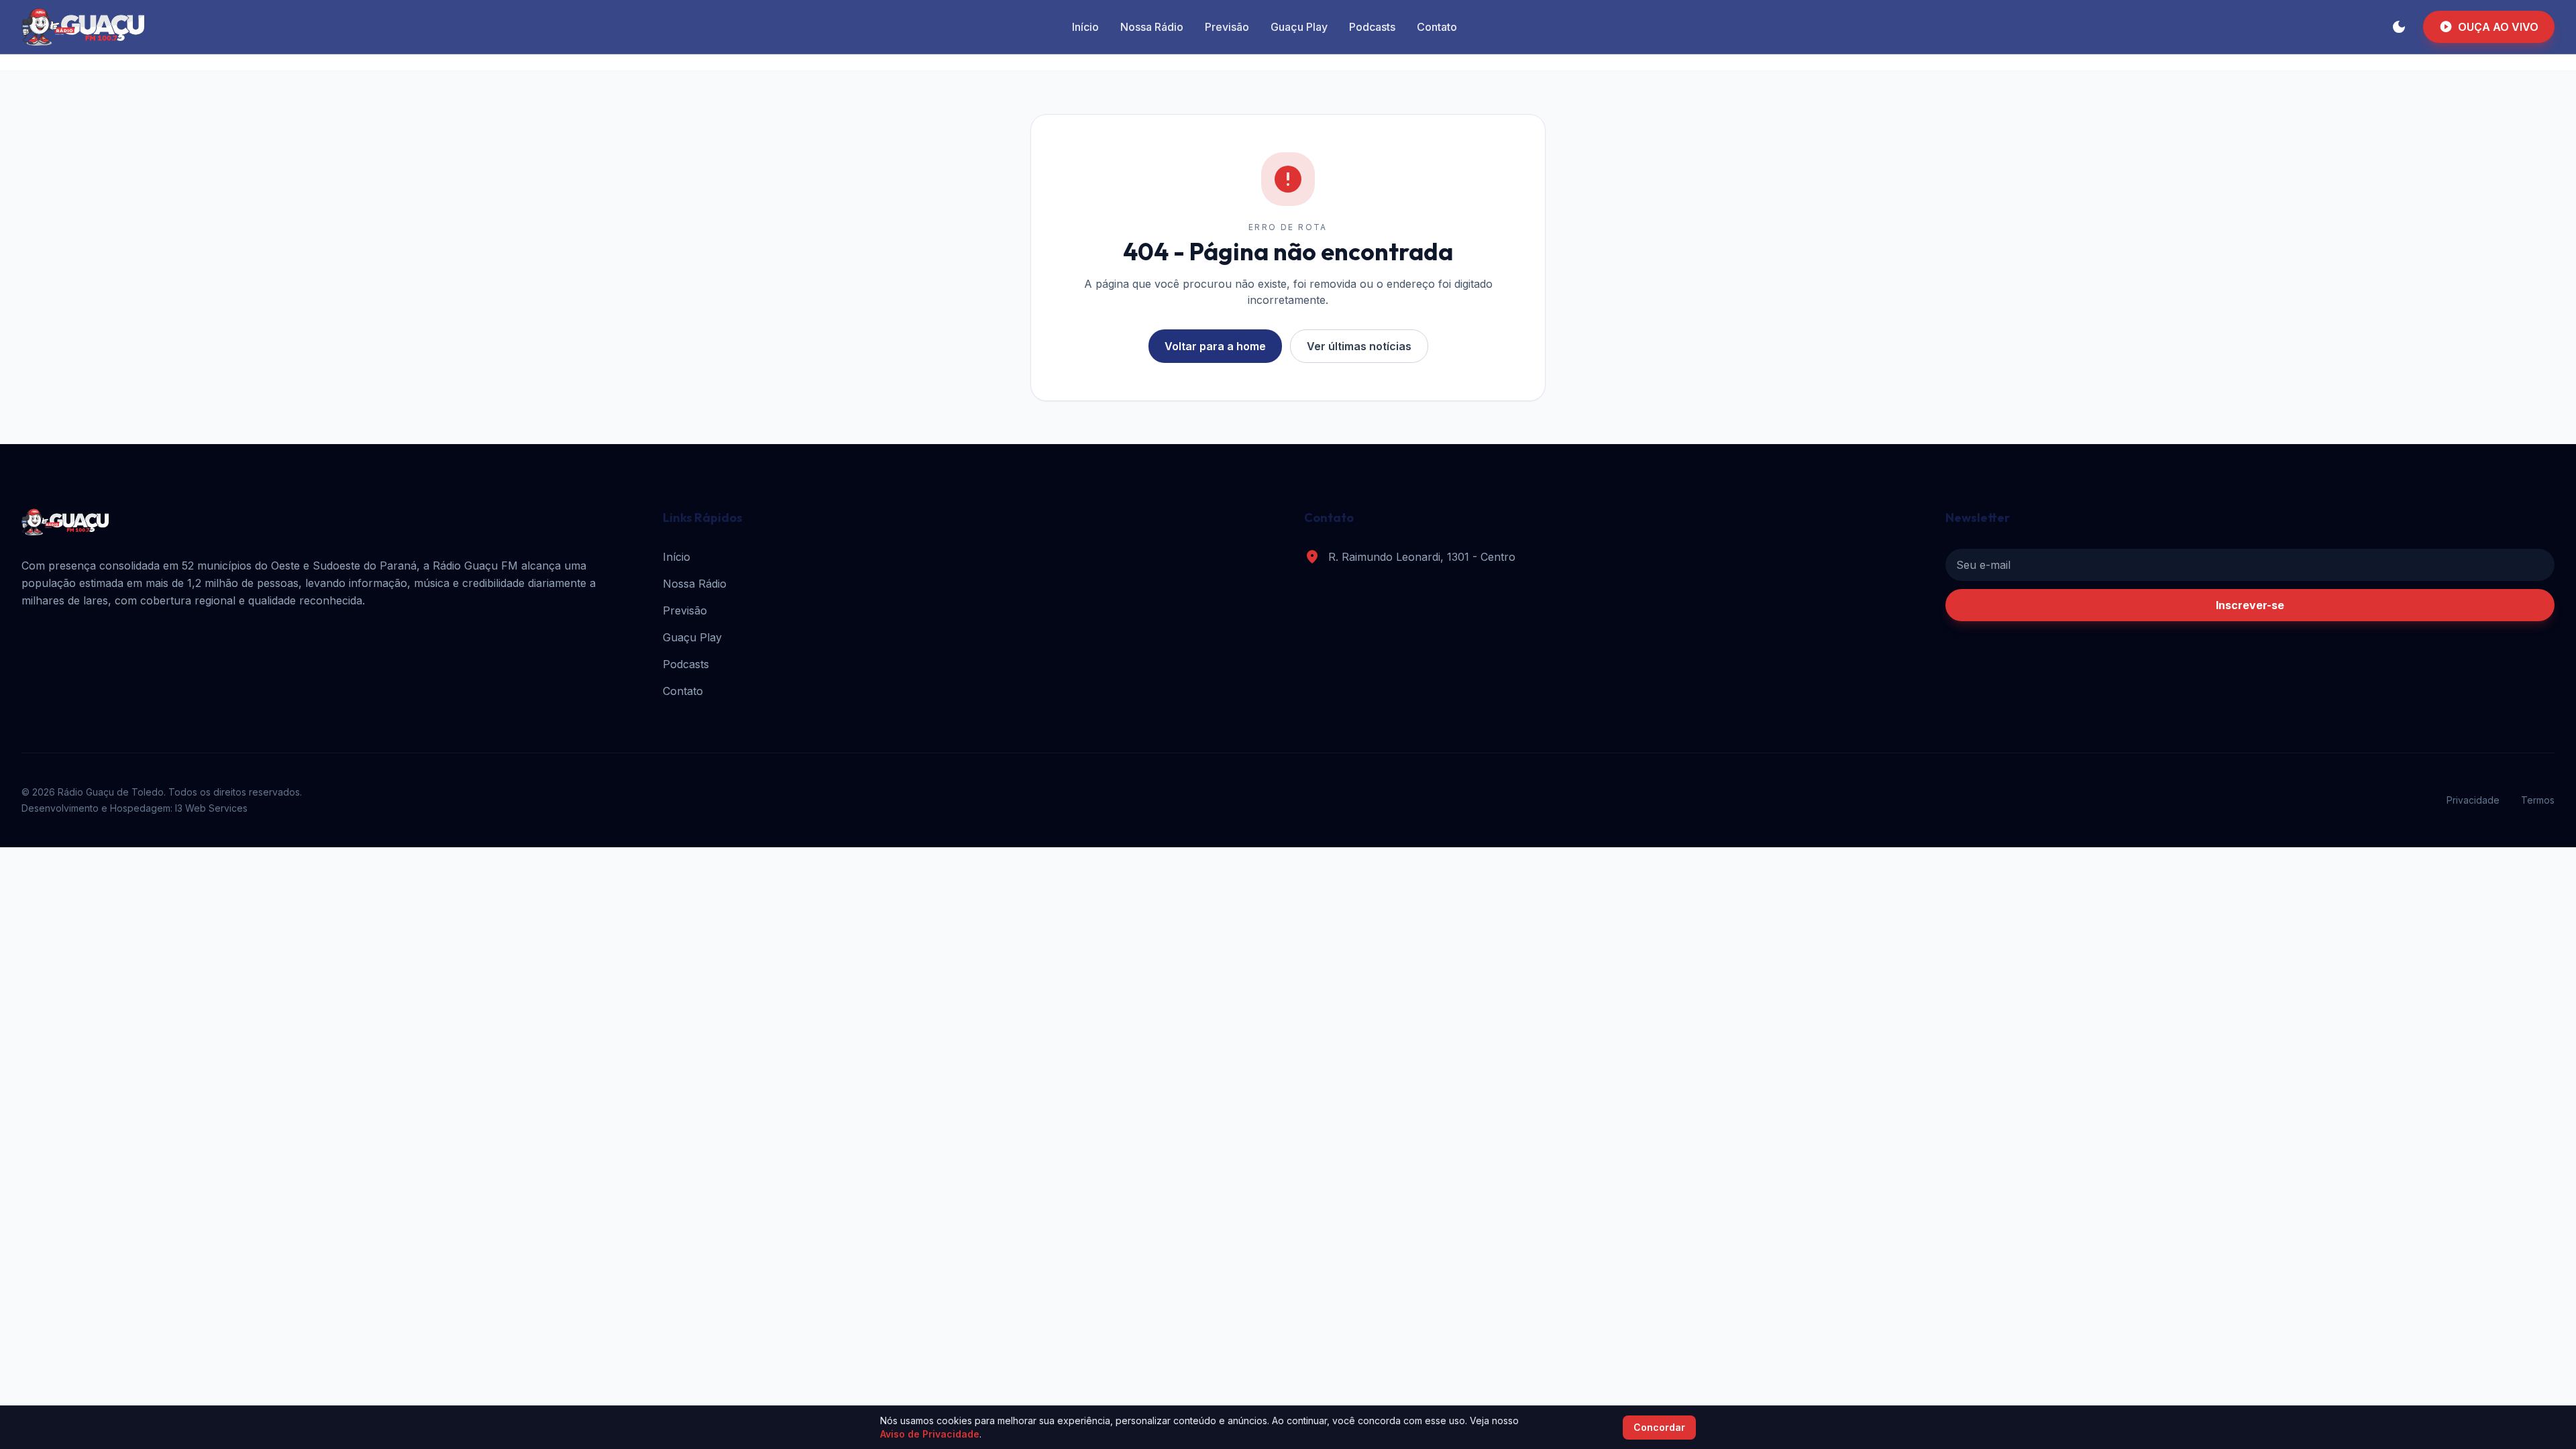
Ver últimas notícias (1359, 346)
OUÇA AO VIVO (2489, 27)
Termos (2538, 800)
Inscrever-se (2250, 605)
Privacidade (2473, 800)
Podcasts (1372, 27)
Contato (1437, 27)
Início (1085, 27)
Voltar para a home (1215, 346)
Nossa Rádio (1152, 27)
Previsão (1227, 27)
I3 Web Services (211, 808)
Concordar (1659, 1427)
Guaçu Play (1299, 27)
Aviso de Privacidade (930, 1434)
